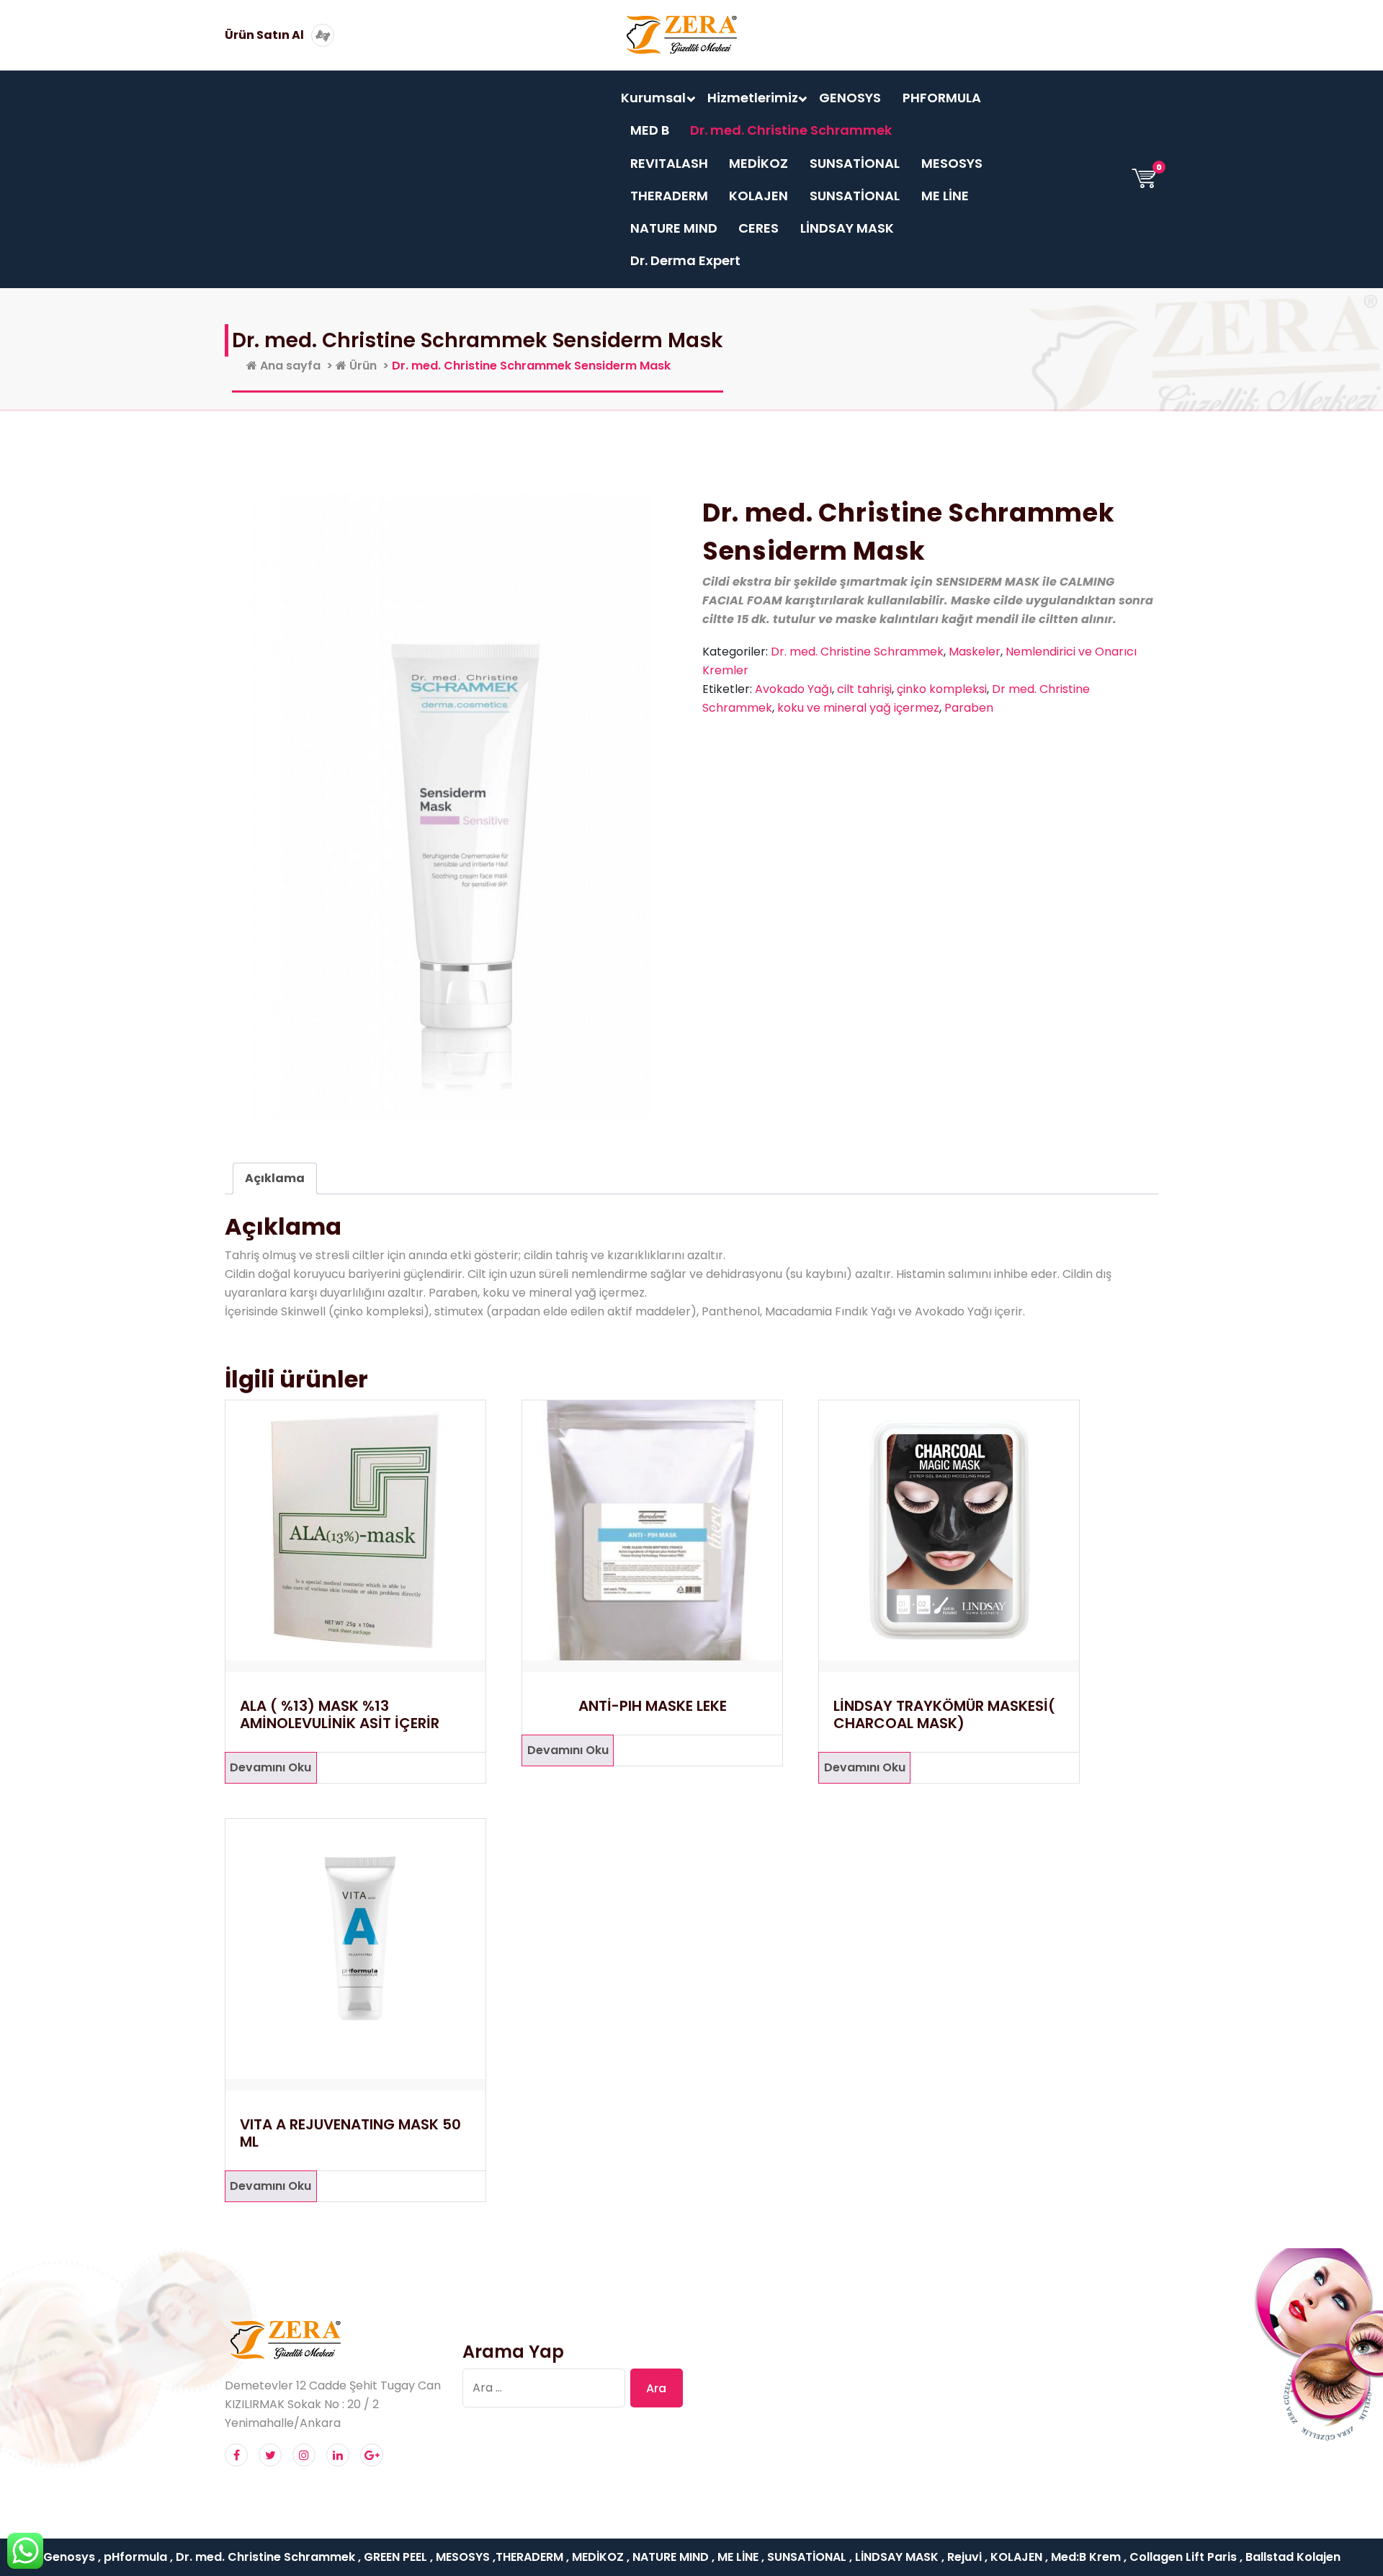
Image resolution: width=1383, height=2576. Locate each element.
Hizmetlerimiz (753, 98)
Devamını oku (270, 1767)
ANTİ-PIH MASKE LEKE (653, 1706)
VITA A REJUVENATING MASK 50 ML (350, 2133)
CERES (758, 228)
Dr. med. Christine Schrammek (791, 130)
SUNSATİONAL (855, 163)
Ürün (362, 366)
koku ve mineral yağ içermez (858, 708)
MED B (650, 130)
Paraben (969, 708)
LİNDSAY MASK (847, 228)
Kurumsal (653, 98)
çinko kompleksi (942, 689)
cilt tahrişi (864, 689)
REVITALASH (669, 163)
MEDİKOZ (758, 163)
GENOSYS (850, 98)
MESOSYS (952, 163)
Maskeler (975, 652)
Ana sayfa (289, 366)
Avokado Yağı (793, 689)
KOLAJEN (758, 196)
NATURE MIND (674, 228)
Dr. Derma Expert (685, 260)
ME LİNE (945, 196)
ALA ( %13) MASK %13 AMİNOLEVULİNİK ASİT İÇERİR (340, 1714)
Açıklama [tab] (275, 1178)
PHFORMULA (942, 98)
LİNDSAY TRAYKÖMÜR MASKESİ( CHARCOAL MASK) (944, 1714)
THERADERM (669, 196)
